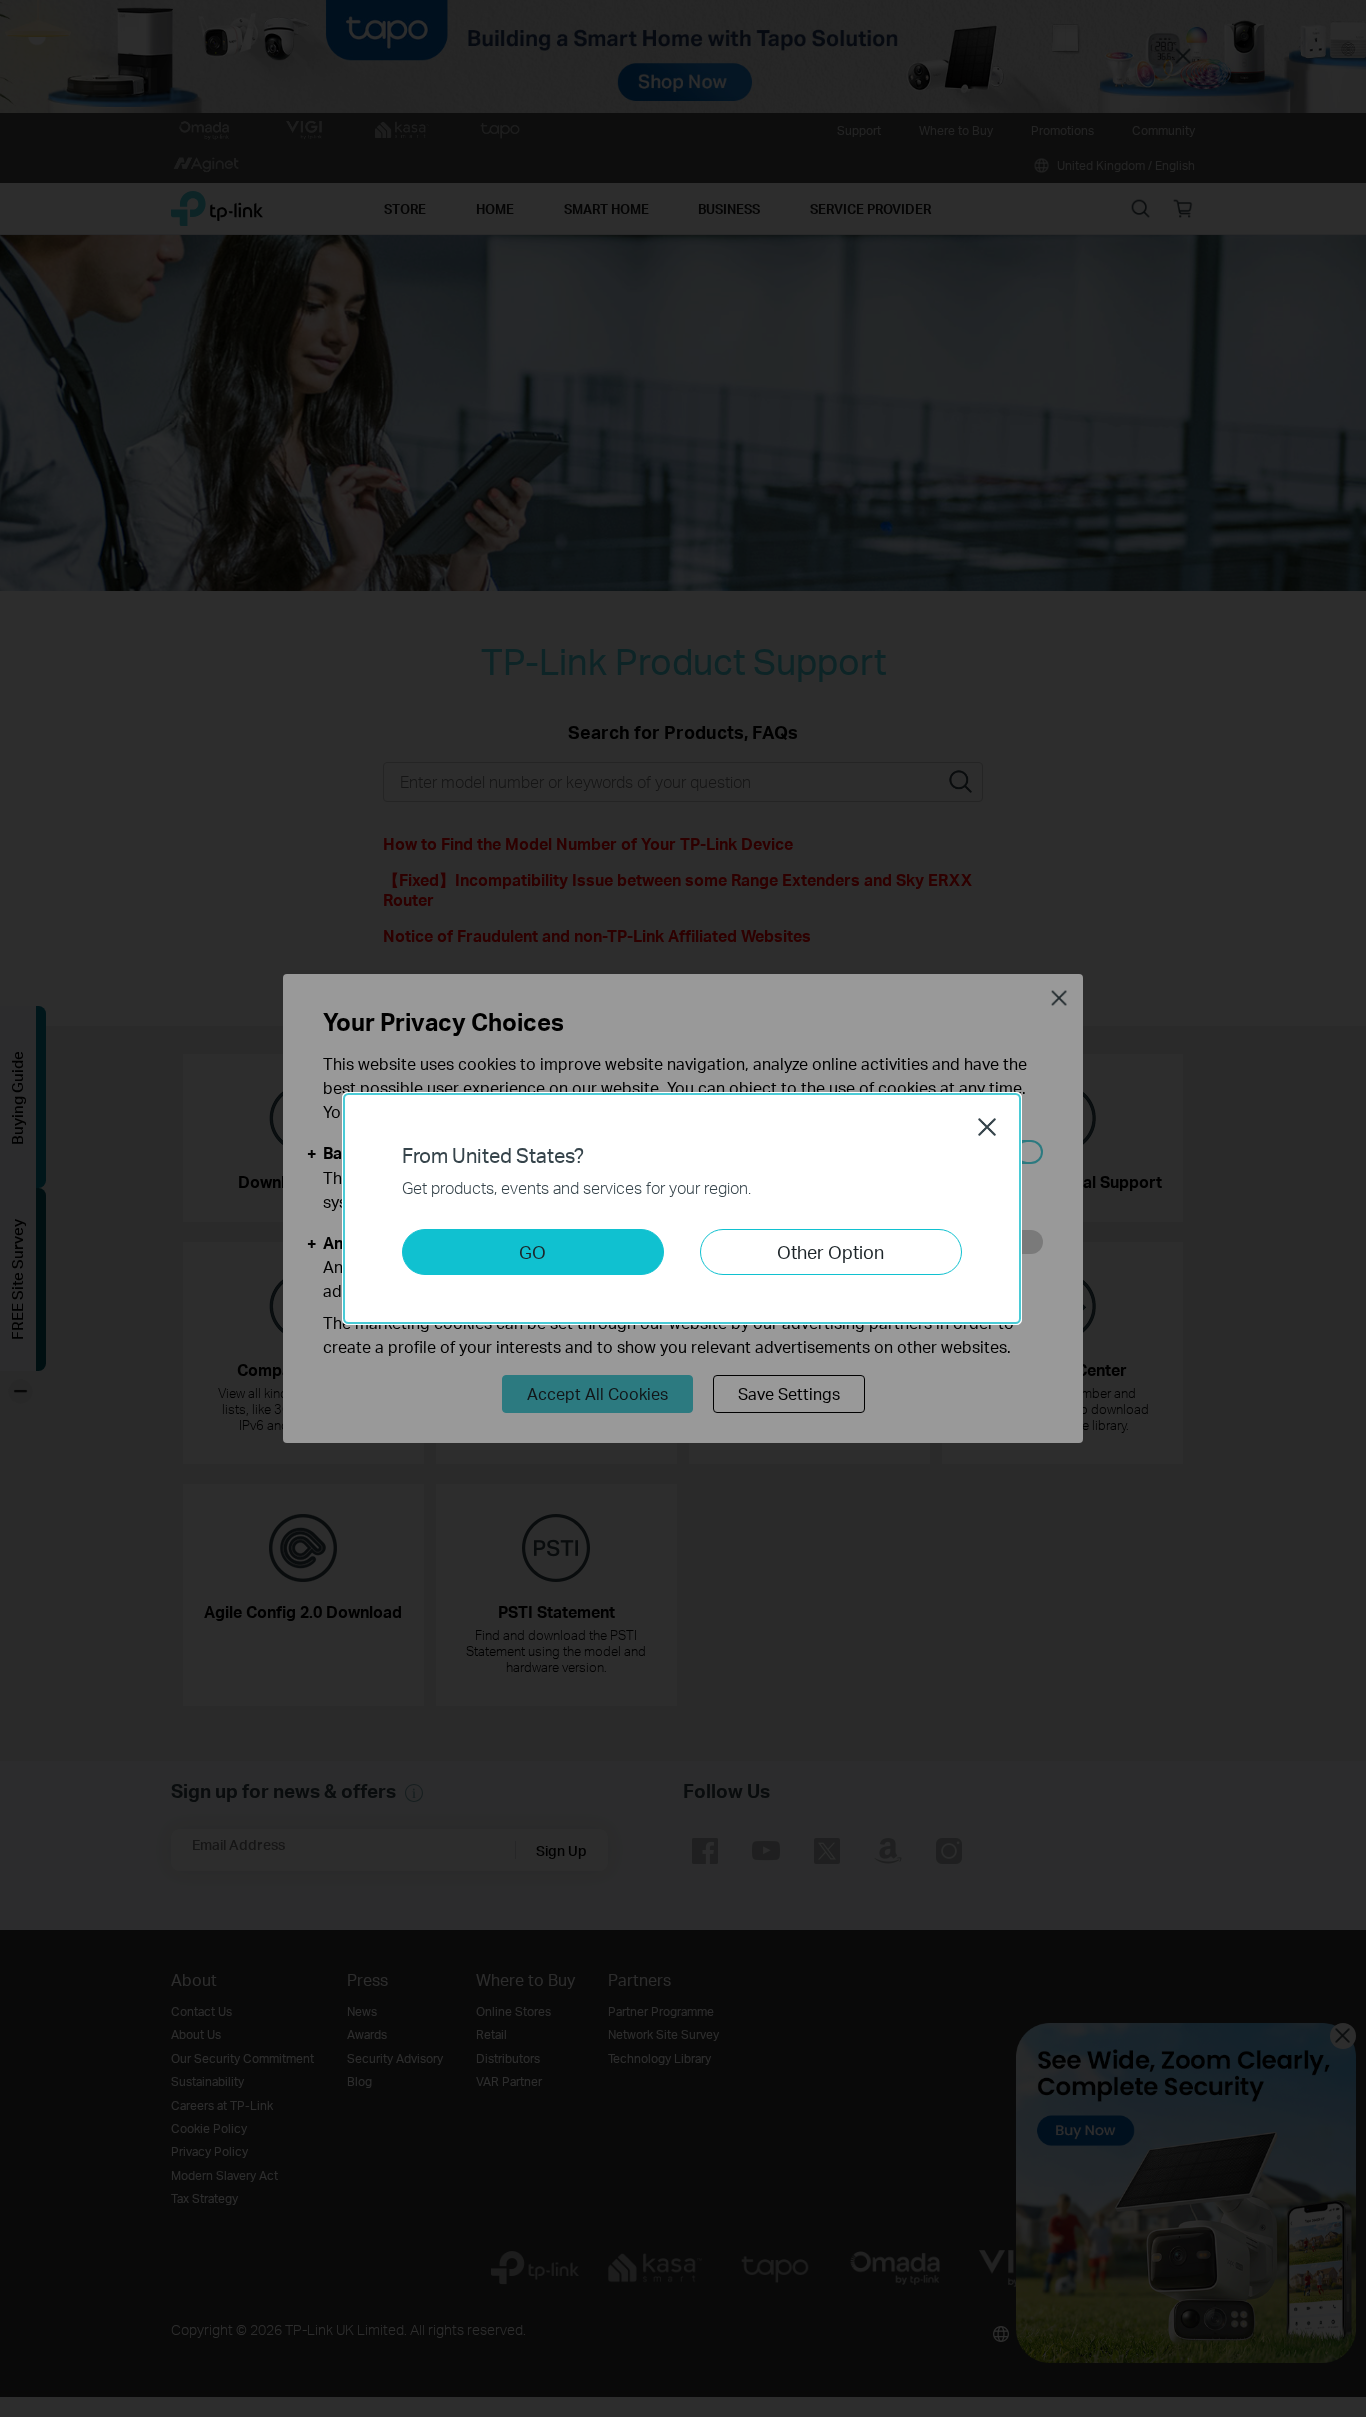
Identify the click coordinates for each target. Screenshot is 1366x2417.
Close (987, 1127)
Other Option (830, 1251)
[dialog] (683, 1208)
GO (532, 1251)
